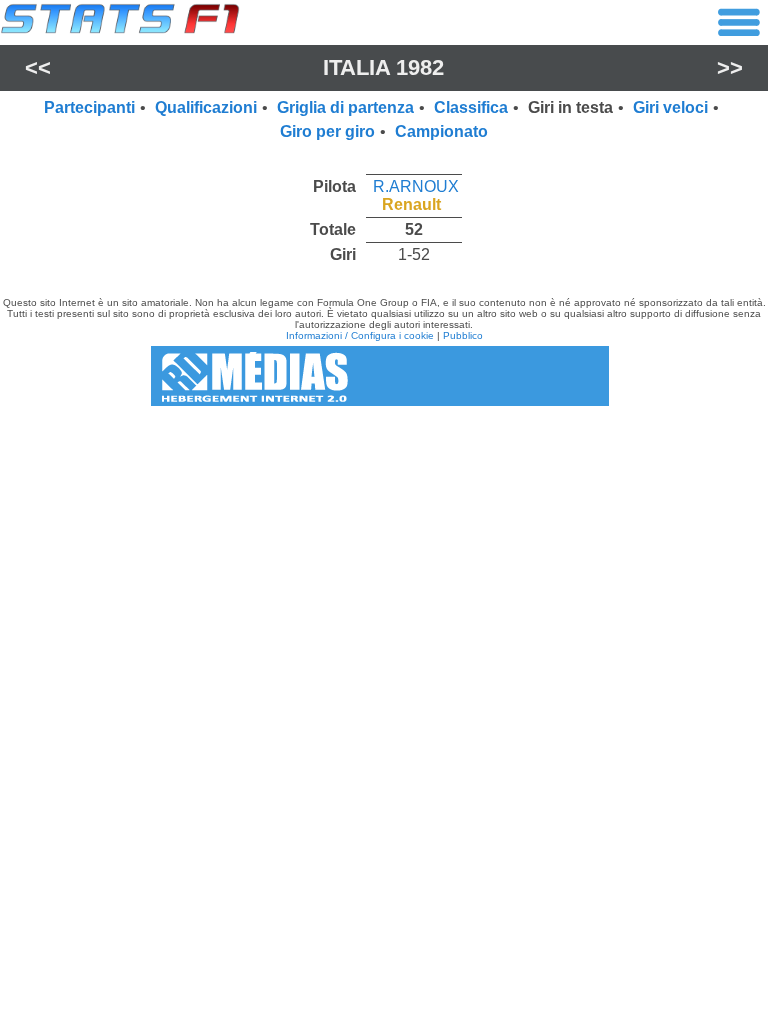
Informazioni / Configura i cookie (360, 335)
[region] (384, 215)
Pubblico (463, 335)
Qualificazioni (206, 107)
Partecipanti (89, 107)
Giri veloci (670, 107)
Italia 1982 (383, 67)
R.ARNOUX (416, 186)
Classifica (471, 107)
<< (38, 67)
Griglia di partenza (345, 107)
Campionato (441, 131)
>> (730, 67)
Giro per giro (327, 131)
